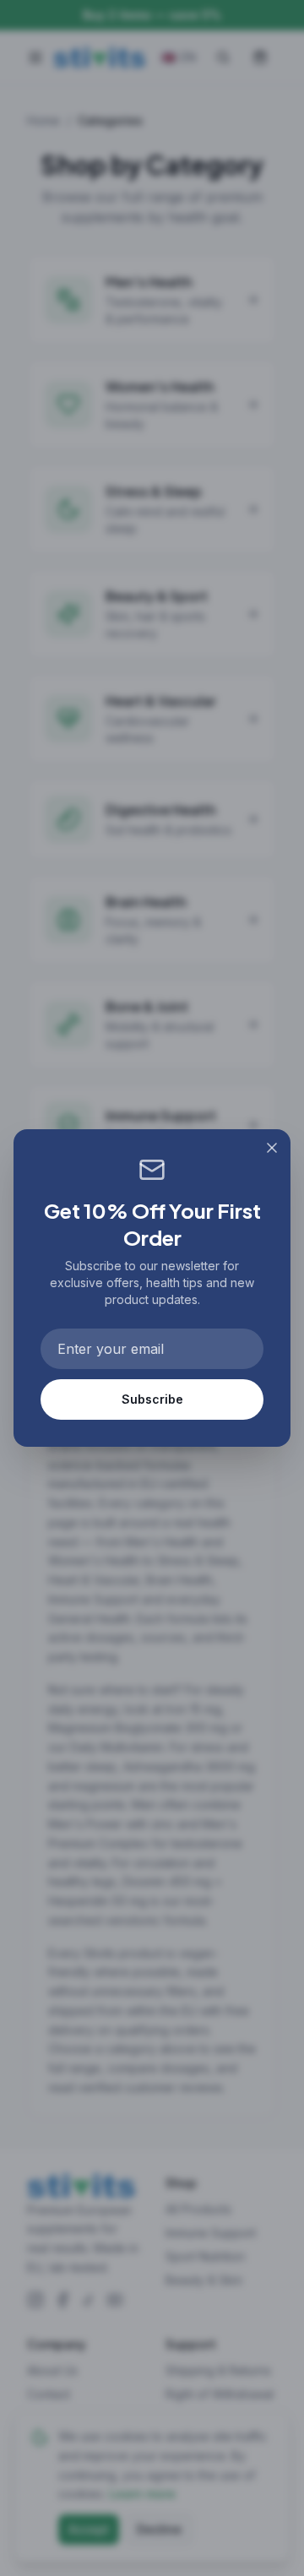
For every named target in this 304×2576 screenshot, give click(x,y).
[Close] (272, 1148)
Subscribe (152, 1399)
